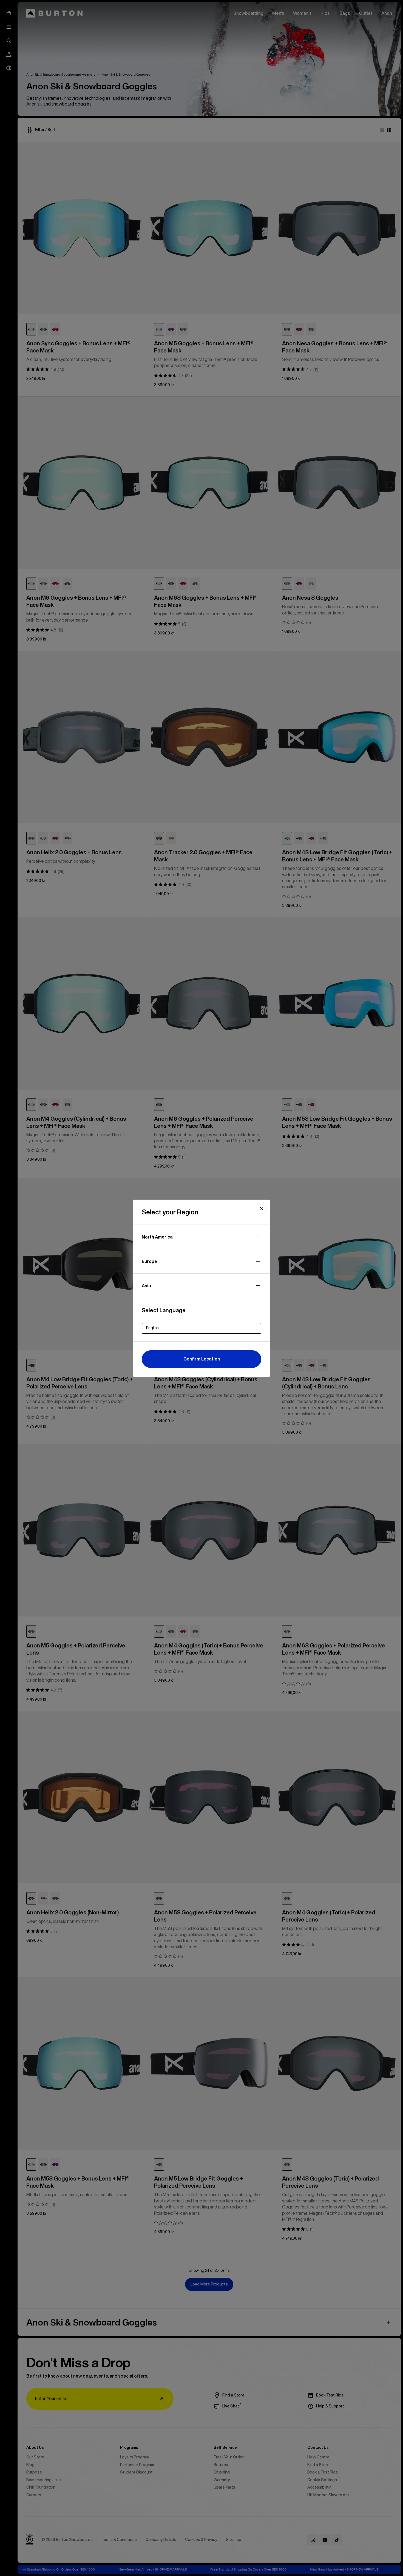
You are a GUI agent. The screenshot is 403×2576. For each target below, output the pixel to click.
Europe (149, 1261)
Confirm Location (202, 1359)
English (152, 1328)
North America (157, 1237)
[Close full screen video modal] (261, 1208)
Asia (146, 1286)
